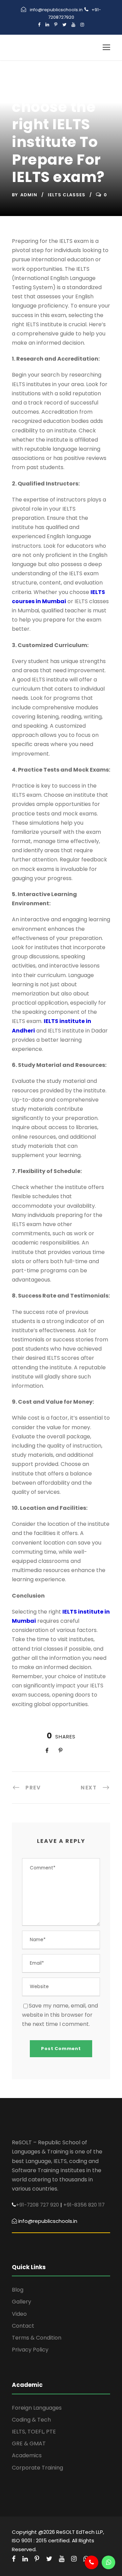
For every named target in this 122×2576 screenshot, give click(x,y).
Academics (27, 2455)
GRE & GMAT (29, 2443)
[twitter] (64, 25)
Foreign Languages (37, 2408)
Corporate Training (37, 2468)
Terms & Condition (37, 2338)
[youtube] (73, 25)
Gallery (22, 2302)
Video (19, 2314)
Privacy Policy (30, 2350)
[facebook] (39, 25)
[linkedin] (47, 25)
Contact (23, 2326)
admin (29, 195)
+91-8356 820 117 (84, 2205)
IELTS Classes (67, 195)
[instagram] (82, 25)
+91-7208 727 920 (37, 2205)
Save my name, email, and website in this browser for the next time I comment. (60, 2015)
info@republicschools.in (56, 10)
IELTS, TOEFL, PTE (34, 2432)
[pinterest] (56, 25)
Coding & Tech (31, 2420)
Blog (18, 2290)
